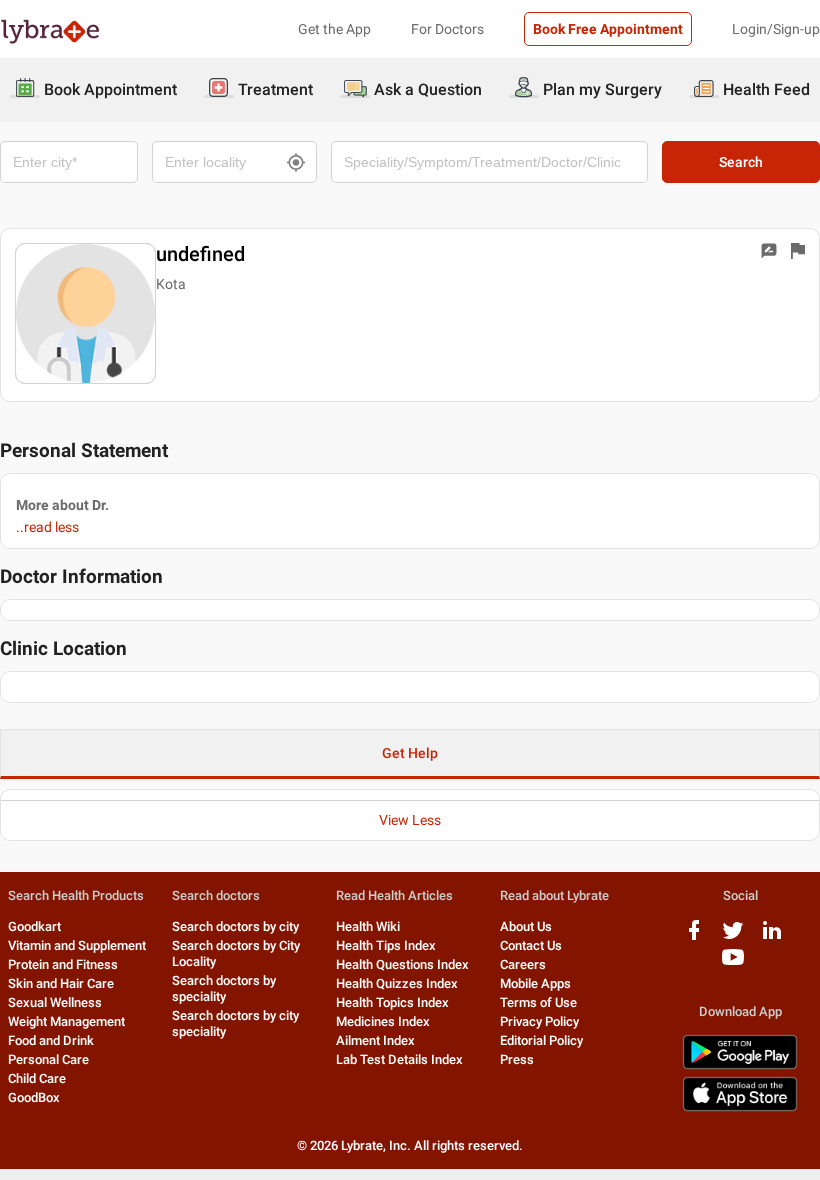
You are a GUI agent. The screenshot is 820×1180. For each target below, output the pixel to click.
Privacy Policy (539, 1021)
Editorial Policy (541, 1040)
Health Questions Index (402, 964)
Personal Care (48, 1059)
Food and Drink (51, 1040)
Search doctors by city (235, 926)
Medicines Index (383, 1021)
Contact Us (531, 945)
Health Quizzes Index (397, 983)
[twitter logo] (733, 937)
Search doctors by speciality (224, 988)
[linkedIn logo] (772, 937)
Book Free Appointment (608, 29)
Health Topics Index (392, 1002)
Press (517, 1059)
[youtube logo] (733, 964)
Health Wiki (368, 926)
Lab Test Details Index (399, 1059)
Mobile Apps (535, 983)
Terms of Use (538, 1002)
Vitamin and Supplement (77, 945)
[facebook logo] (694, 937)
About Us (526, 926)
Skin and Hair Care (61, 983)
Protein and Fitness (63, 964)
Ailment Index (375, 1040)
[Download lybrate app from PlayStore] (740, 1065)
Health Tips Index (386, 945)
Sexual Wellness (55, 1002)
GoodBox (34, 1097)
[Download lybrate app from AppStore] (740, 1107)
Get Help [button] (410, 753)
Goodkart (34, 926)
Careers (523, 964)
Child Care (37, 1078)
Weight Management (66, 1021)
